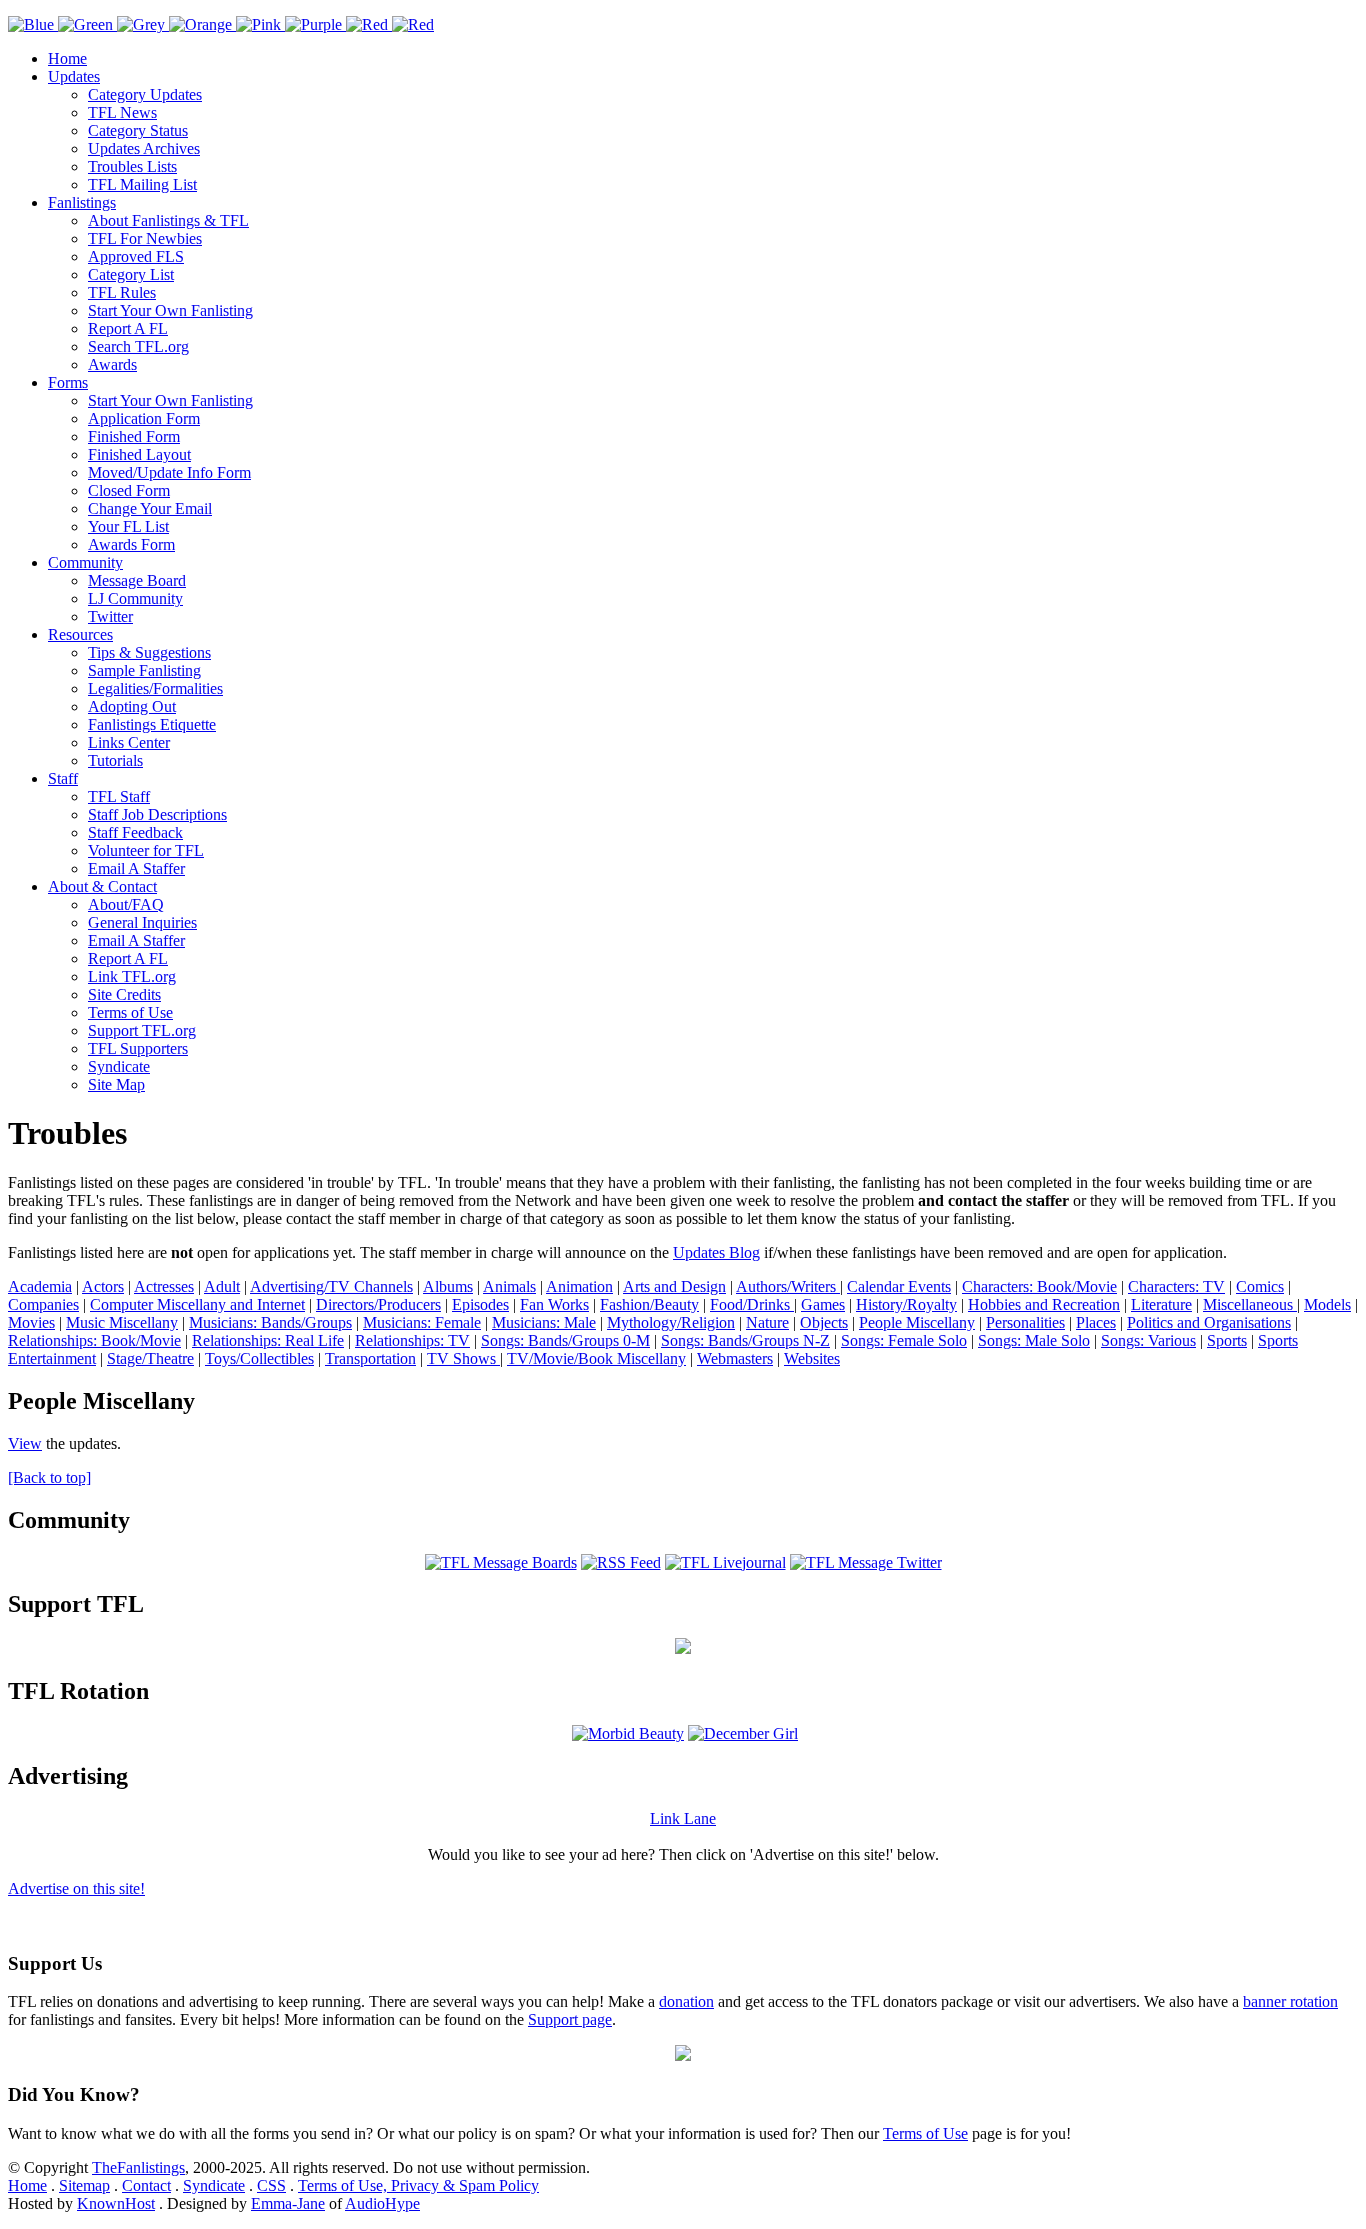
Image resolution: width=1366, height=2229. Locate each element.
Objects (824, 1322)
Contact (146, 2185)
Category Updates (145, 94)
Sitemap (84, 2185)
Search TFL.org (138, 346)
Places (1096, 1322)
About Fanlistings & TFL (168, 220)
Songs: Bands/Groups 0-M (565, 1340)
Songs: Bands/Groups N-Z (745, 1340)
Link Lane (683, 1818)
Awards (112, 364)
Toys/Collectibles (259, 1358)
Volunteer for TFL (146, 850)
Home (67, 58)
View (25, 1443)
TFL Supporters (138, 1048)
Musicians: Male (544, 1322)
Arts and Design (674, 1286)
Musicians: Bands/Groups (270, 1322)
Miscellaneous (1250, 1304)
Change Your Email (150, 508)
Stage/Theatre (150, 1358)
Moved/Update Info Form (169, 472)
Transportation (370, 1358)
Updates (74, 76)
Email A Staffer (136, 868)
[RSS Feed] (621, 1562)
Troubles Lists (132, 166)
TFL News (122, 112)
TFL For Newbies (145, 238)
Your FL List (128, 526)
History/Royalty (906, 1304)
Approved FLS (136, 256)
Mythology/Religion (671, 1322)
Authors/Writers (788, 1286)
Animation (579, 1286)
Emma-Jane (288, 2203)
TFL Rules (122, 292)
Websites (812, 1358)
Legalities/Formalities (155, 688)
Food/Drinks (752, 1304)
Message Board (137, 580)
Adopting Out (132, 706)
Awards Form (131, 544)
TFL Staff (119, 796)
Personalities (1025, 1322)
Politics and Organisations (1209, 1322)
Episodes (480, 1304)
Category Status (138, 130)
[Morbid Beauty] (628, 1733)
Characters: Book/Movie (1039, 1286)
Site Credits (124, 994)
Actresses (164, 1286)
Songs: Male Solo (1034, 1340)
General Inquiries (142, 922)
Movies (31, 1322)
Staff (63, 778)
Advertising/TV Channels (331, 1286)
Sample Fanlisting (144, 670)
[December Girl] (743, 1733)
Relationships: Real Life (268, 1340)
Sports (1227, 1340)
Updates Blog (716, 1252)
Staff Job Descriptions (157, 814)
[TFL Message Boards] (501, 1562)
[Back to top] (49, 1477)
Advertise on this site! (76, 1888)
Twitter (110, 616)
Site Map (116, 1084)
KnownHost (116, 2203)
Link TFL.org (132, 976)
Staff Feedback (135, 832)
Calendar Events (899, 1286)
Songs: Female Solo (904, 1340)
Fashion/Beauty (649, 1304)
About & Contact (102, 886)
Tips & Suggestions (149, 652)
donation (686, 2001)
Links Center (129, 742)
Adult (222, 1286)
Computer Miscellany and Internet (197, 1304)
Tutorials (115, 760)
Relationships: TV (412, 1340)
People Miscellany (917, 1322)
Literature (1161, 1304)
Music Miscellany (122, 1322)
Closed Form (129, 490)
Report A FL (128, 328)
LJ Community (135, 598)
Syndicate (119, 1066)
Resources (80, 634)
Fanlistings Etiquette (152, 724)
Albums (448, 1286)
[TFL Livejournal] (725, 1562)
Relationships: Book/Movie (94, 1340)
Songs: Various (1148, 1340)
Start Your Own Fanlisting (170, 310)
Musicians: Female (422, 1322)
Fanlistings (82, 202)
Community (85, 562)
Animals (509, 1286)
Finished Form (134, 436)
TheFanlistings (138, 2167)
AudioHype (382, 2203)
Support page (570, 2019)
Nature (767, 1322)
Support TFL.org (142, 1030)
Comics (1260, 1286)
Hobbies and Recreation (1044, 1304)
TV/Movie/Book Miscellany (596, 1358)
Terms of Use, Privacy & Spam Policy (418, 2185)
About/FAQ (126, 904)
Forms (68, 382)
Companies (43, 1304)
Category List (131, 274)
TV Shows (463, 1358)
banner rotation (1290, 2001)
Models (1327, 1304)
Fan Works (554, 1304)
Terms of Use (130, 1012)
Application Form (144, 418)
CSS (271, 2185)
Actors (103, 1286)
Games (823, 1304)
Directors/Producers (378, 1304)
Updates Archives (144, 148)
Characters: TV (1176, 1286)
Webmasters (735, 1358)
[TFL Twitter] (866, 1562)
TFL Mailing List (142, 184)
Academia (40, 1286)
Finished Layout (139, 454)
